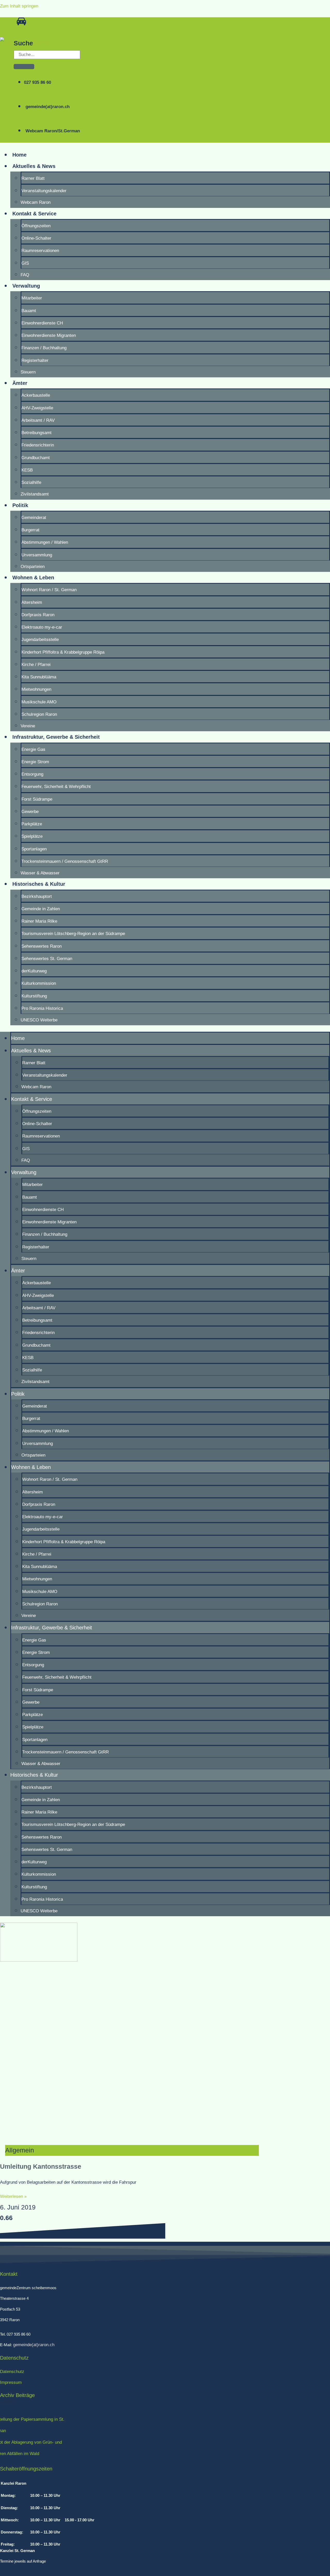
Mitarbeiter (32, 298)
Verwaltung (26, 286)
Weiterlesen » (13, 2196)
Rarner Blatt (33, 178)
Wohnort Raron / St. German (49, 590)
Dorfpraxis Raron (38, 615)
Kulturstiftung (34, 996)
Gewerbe (30, 812)
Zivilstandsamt (35, 494)
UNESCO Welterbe (39, 1020)
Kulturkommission (39, 983)
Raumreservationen (40, 251)
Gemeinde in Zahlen (41, 909)
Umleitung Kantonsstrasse (41, 2166)
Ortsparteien (33, 567)
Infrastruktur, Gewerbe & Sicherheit (56, 737)
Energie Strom (35, 762)
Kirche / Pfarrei (36, 665)
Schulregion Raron (39, 714)
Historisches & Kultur (39, 884)
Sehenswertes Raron (42, 946)
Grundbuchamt (36, 458)
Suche (23, 43)
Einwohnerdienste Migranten (49, 335)
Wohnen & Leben (33, 578)
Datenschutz (12, 2372)
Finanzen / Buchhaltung (44, 348)
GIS (25, 263)
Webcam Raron (36, 202)
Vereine (28, 726)
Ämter (20, 383)
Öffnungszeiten (36, 226)
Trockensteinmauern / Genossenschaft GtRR (65, 861)
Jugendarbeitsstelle (40, 640)
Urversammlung (37, 555)
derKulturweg (34, 971)
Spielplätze (32, 836)
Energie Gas (33, 749)
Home (19, 155)
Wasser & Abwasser (40, 873)
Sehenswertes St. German (47, 959)
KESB (27, 470)
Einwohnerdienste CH (42, 323)
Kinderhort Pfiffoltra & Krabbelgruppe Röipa (63, 652)
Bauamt (29, 311)
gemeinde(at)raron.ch (33, 2345)
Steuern (28, 372)
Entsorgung (32, 774)
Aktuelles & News (34, 166)
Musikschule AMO (39, 702)
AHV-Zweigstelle (37, 408)
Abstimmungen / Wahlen (45, 542)
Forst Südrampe (37, 799)
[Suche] (24, 67)
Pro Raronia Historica (42, 1008)
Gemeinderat (34, 518)
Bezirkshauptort (37, 896)
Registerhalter (35, 360)
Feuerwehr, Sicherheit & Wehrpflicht (56, 787)
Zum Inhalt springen (19, 6)
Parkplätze (32, 824)
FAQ (25, 275)
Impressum (11, 2382)
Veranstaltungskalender (44, 191)
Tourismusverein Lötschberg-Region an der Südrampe (73, 934)
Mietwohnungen (36, 689)
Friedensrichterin (38, 445)
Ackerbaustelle (36, 395)
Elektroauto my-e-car (42, 627)
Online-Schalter (36, 238)
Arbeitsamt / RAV (38, 420)
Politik (20, 505)
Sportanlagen (34, 849)
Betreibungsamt (36, 433)
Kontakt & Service (34, 214)
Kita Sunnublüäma (39, 677)
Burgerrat (30, 530)
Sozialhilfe (31, 482)
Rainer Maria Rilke (39, 921)
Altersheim (32, 602)
